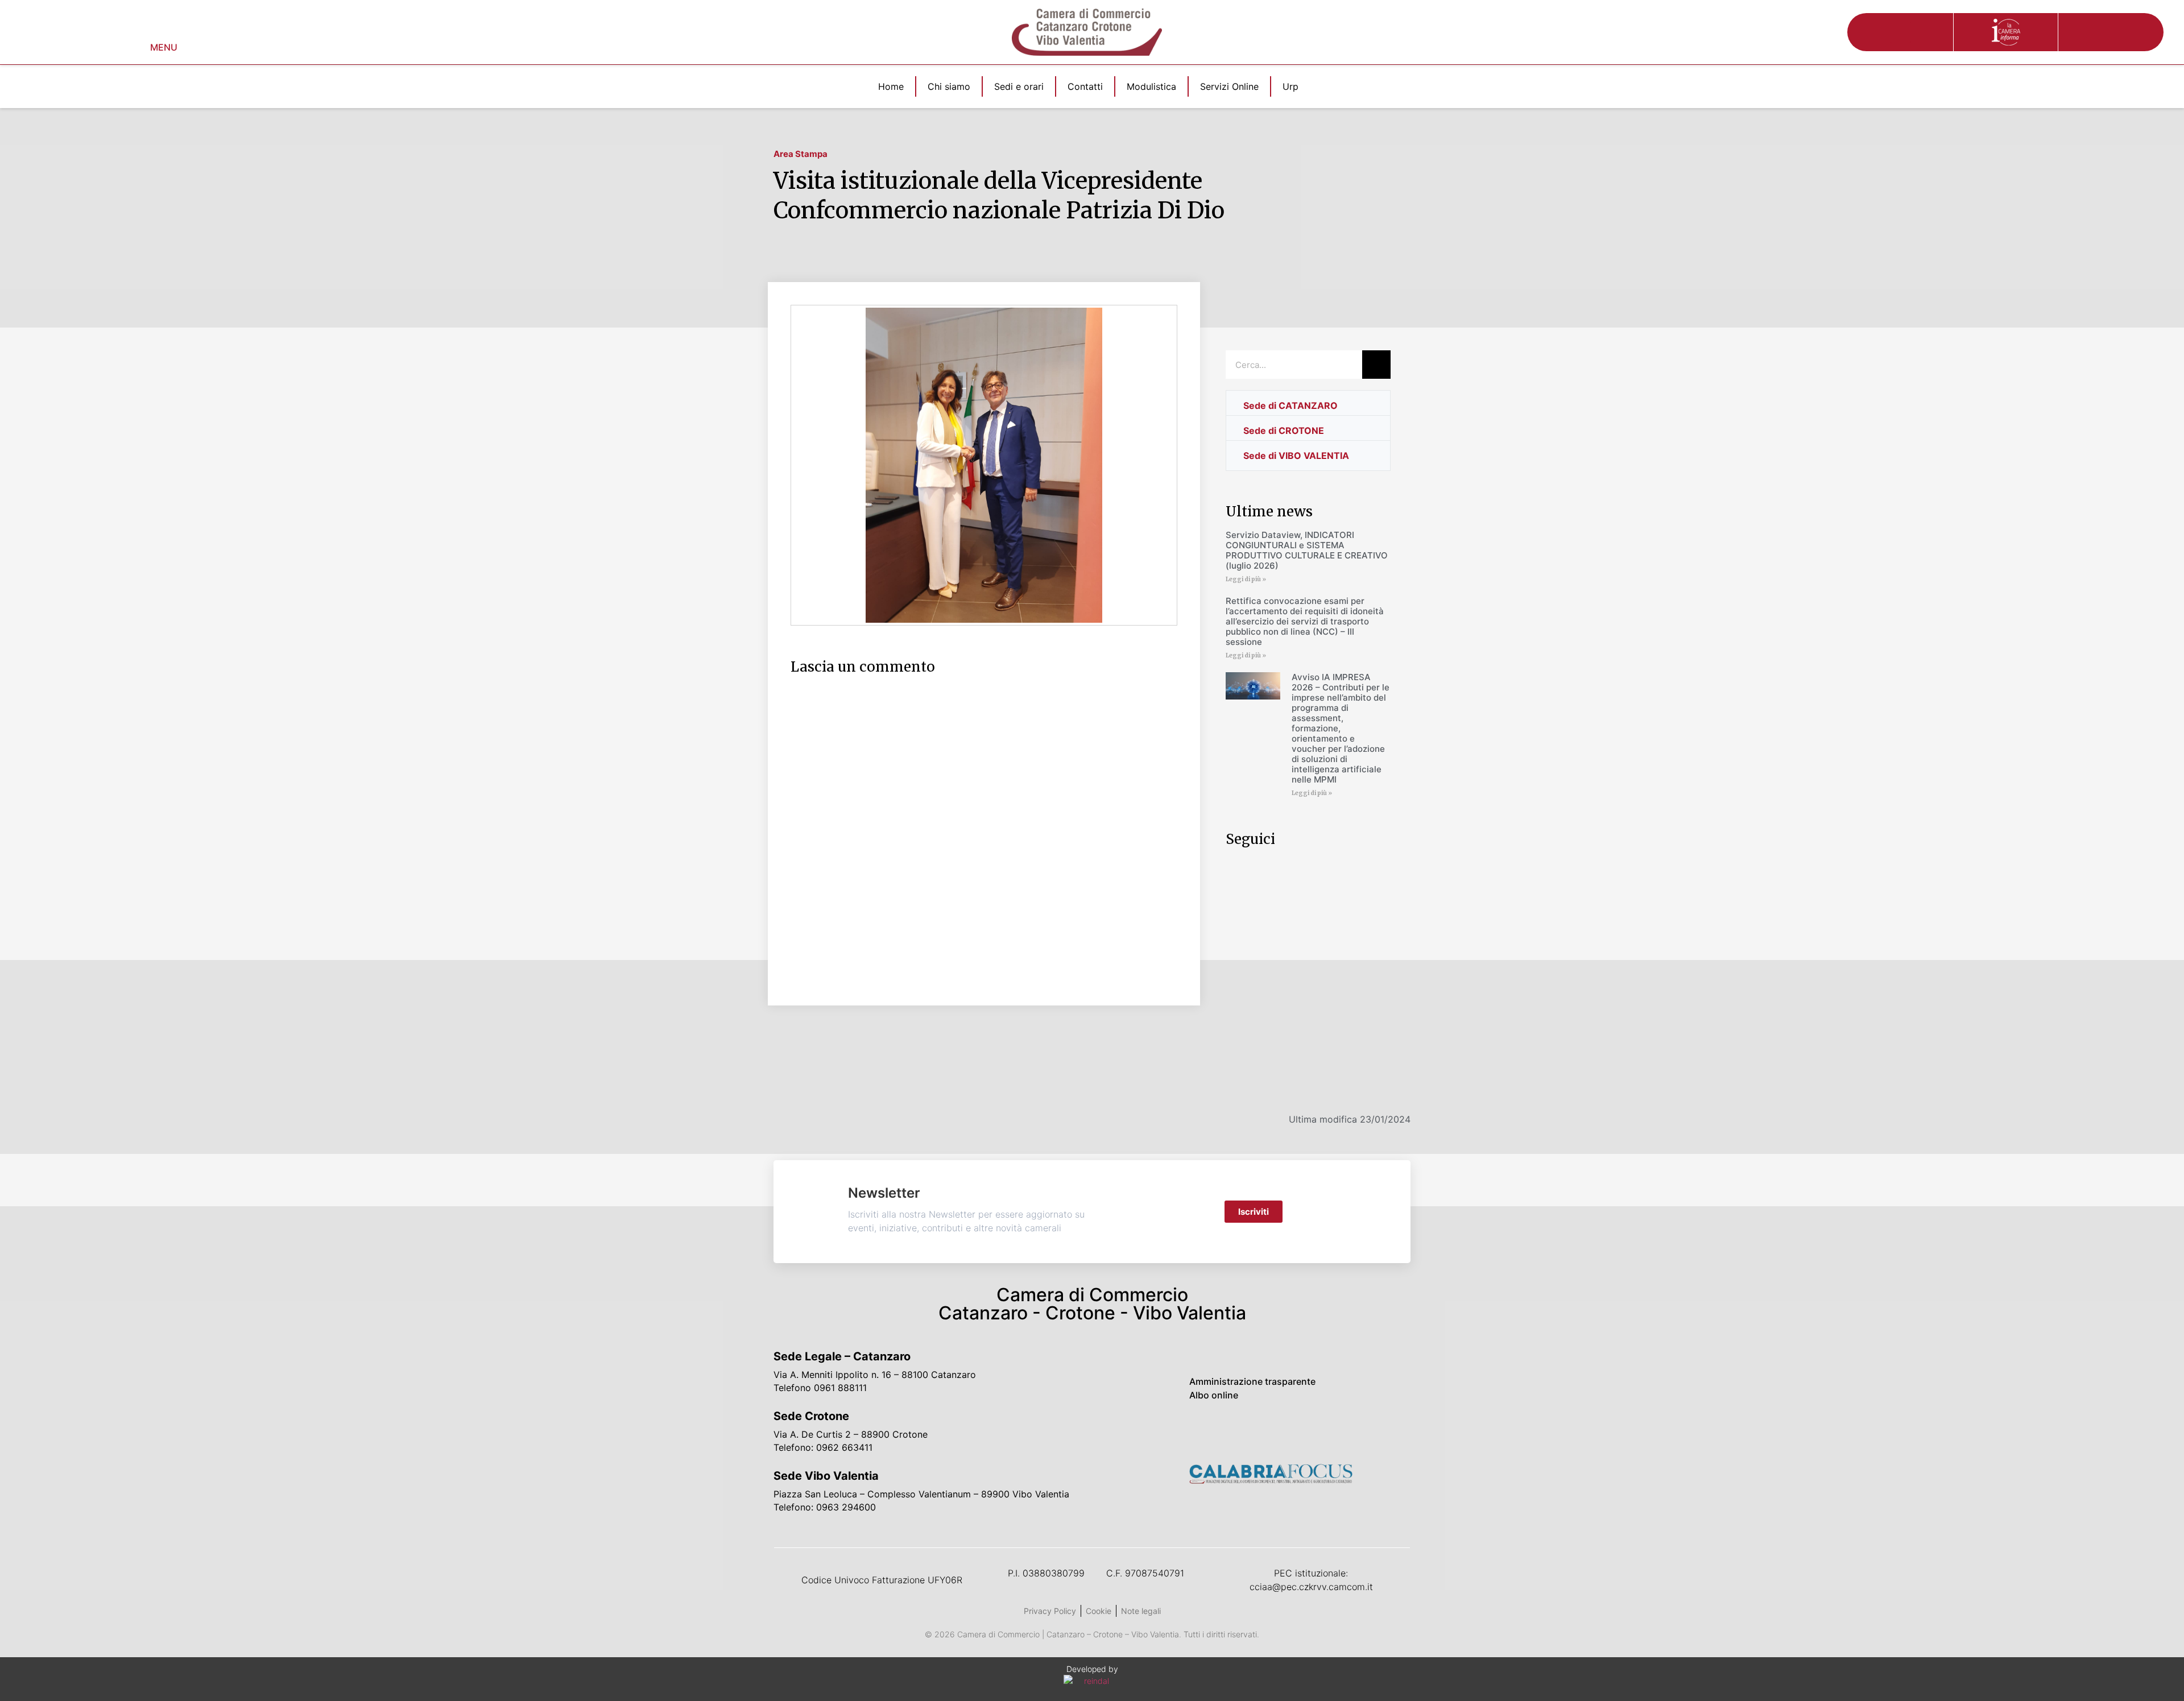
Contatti (1085, 86)
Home (891, 86)
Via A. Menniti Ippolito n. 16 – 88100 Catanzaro (875, 1375)
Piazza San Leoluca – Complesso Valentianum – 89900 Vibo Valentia (921, 1494)
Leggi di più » (1246, 579)
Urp (1290, 86)
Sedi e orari (1019, 86)
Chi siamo (949, 86)
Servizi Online (1229, 86)
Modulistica (1151, 86)
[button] (1900, 32)
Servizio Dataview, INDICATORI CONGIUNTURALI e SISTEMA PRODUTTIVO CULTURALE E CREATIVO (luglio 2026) (1307, 550)
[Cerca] (1376, 365)
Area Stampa (801, 154)
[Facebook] (1206, 1430)
